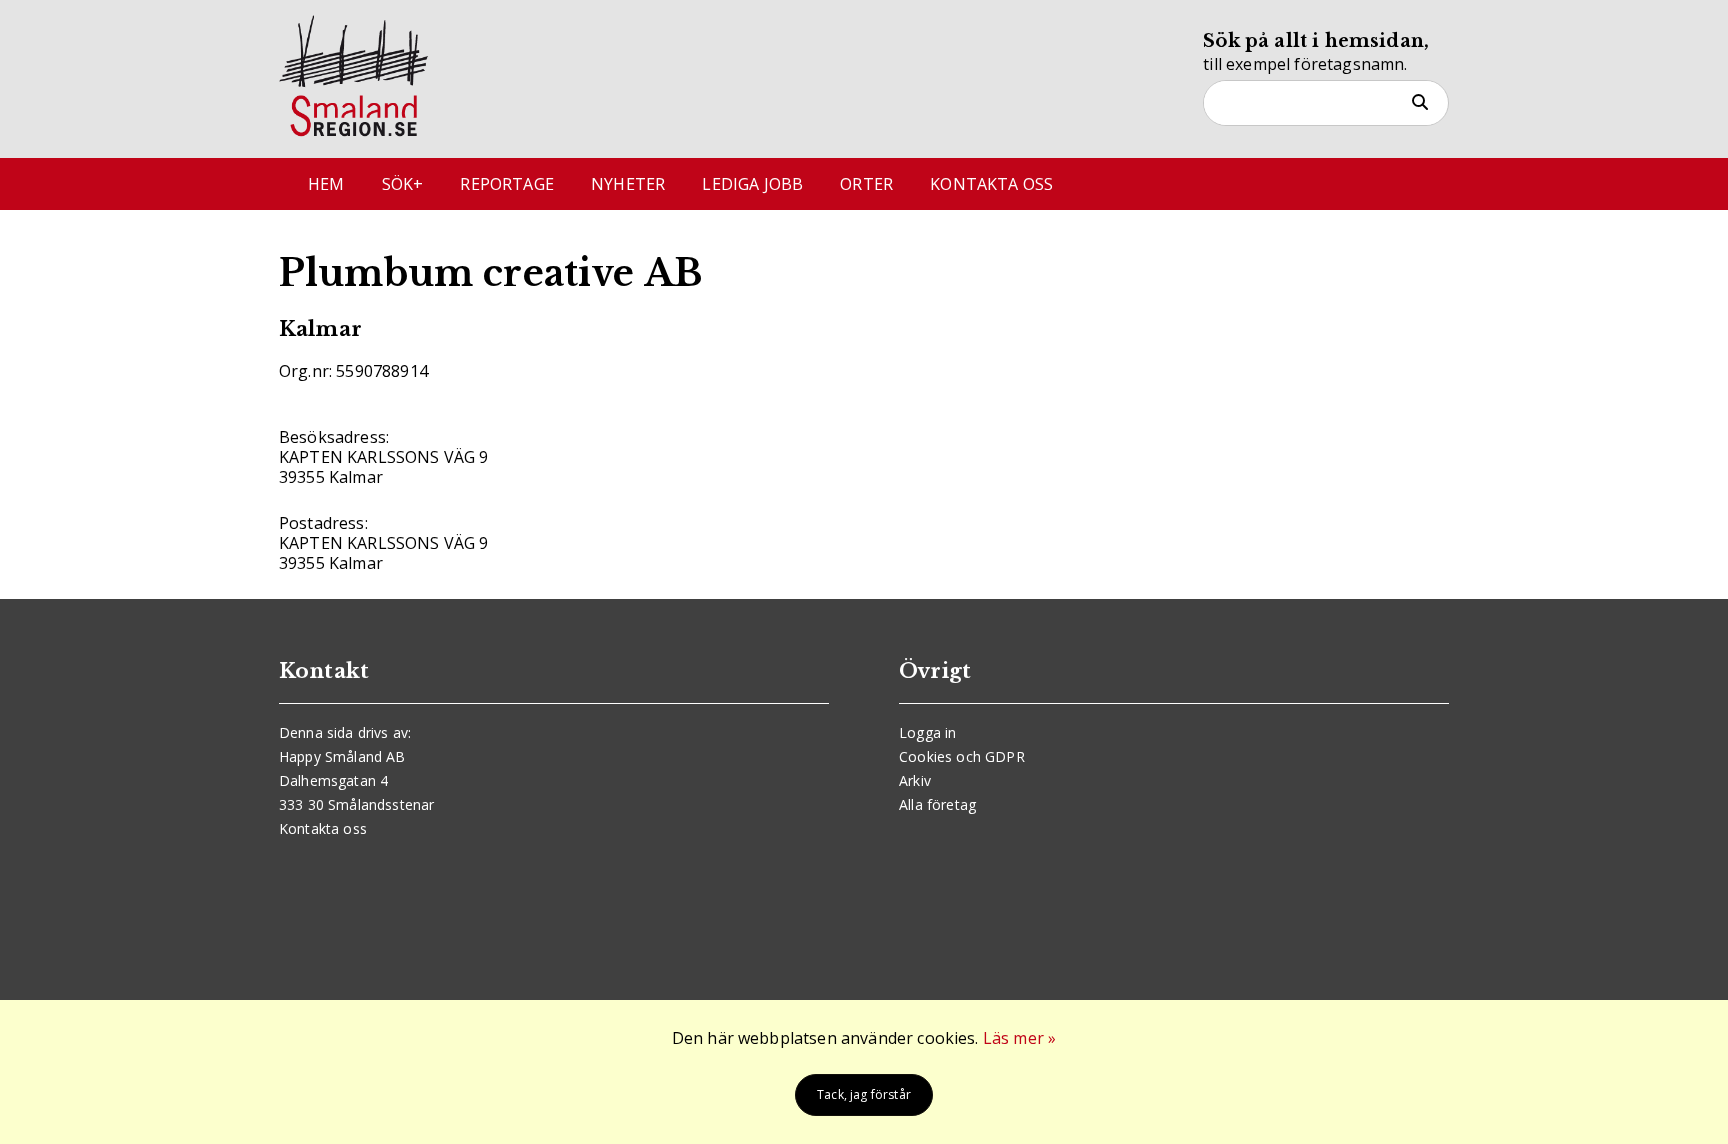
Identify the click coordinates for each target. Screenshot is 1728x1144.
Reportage (506, 184)
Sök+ (403, 184)
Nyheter (628, 184)
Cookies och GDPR (962, 756)
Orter (866, 184)
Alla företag (937, 804)
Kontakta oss (991, 184)
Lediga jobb (752, 184)
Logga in (927, 732)
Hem (326, 184)
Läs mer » (1019, 1038)
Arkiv (915, 780)
